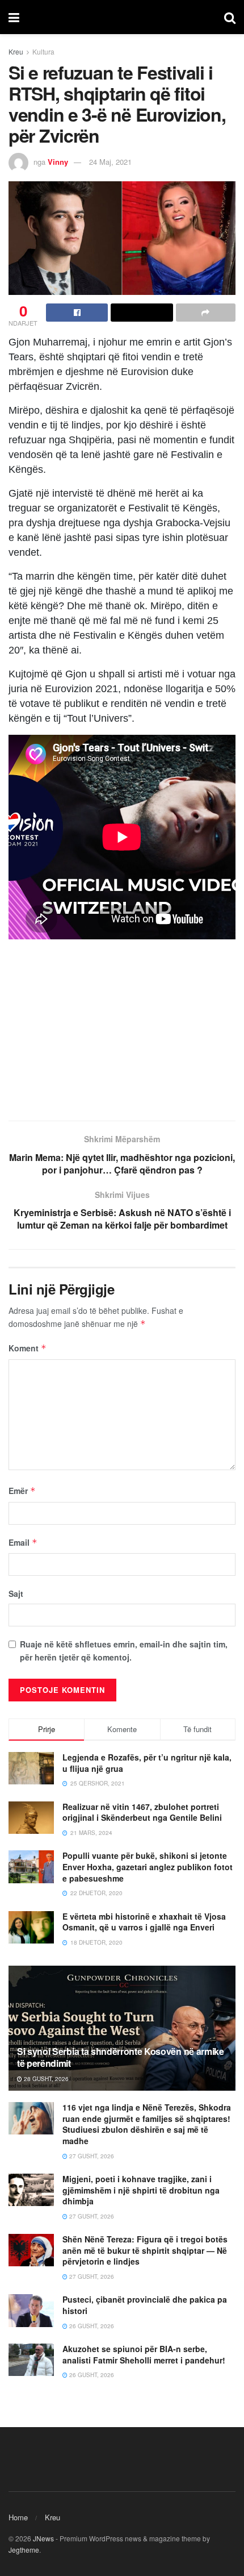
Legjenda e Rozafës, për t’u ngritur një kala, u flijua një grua (147, 1763)
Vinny (58, 162)
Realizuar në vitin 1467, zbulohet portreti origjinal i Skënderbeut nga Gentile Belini (142, 1812)
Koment (28, 1348)
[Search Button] (230, 17)
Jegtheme (24, 2550)
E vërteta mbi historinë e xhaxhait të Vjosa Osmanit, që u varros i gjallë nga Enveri (144, 1922)
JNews (43, 2538)
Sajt (16, 1593)
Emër (22, 1491)
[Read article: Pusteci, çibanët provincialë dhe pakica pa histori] (31, 2310)
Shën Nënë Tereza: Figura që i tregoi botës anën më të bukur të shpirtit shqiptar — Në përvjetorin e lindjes (145, 2250)
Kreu (16, 51)
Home (18, 2517)
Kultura (43, 51)
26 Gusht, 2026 (91, 2326)
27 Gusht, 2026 (91, 2156)
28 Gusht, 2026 (45, 2079)
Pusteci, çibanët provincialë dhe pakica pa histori (145, 2305)
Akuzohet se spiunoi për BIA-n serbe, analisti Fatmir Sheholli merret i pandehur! (144, 2354)
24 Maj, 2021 (110, 162)
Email (23, 1542)
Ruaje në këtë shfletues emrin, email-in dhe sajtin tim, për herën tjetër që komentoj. (124, 1650)
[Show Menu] (14, 17)
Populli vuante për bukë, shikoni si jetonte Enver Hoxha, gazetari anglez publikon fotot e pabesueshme (148, 1867)
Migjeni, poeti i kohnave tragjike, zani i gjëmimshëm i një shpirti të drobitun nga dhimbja (141, 2190)
